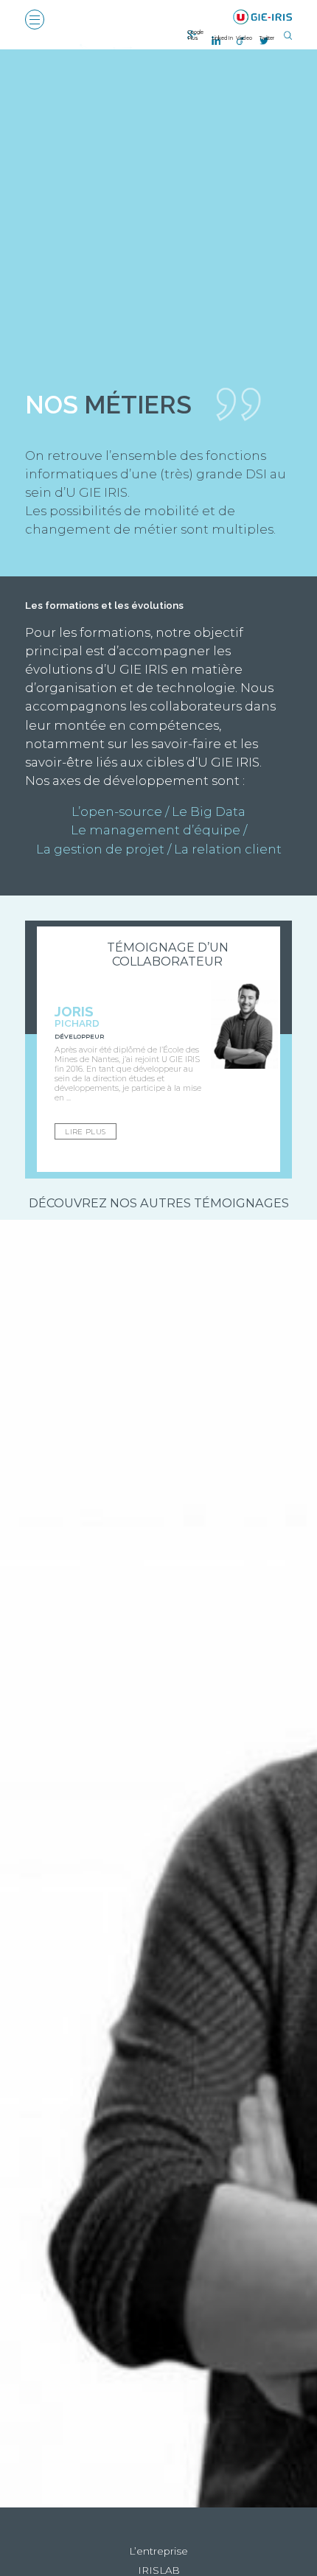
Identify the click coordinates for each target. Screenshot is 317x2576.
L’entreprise (158, 2551)
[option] (158, 1049)
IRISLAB (159, 2570)
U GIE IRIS (263, 17)
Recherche (288, 35)
